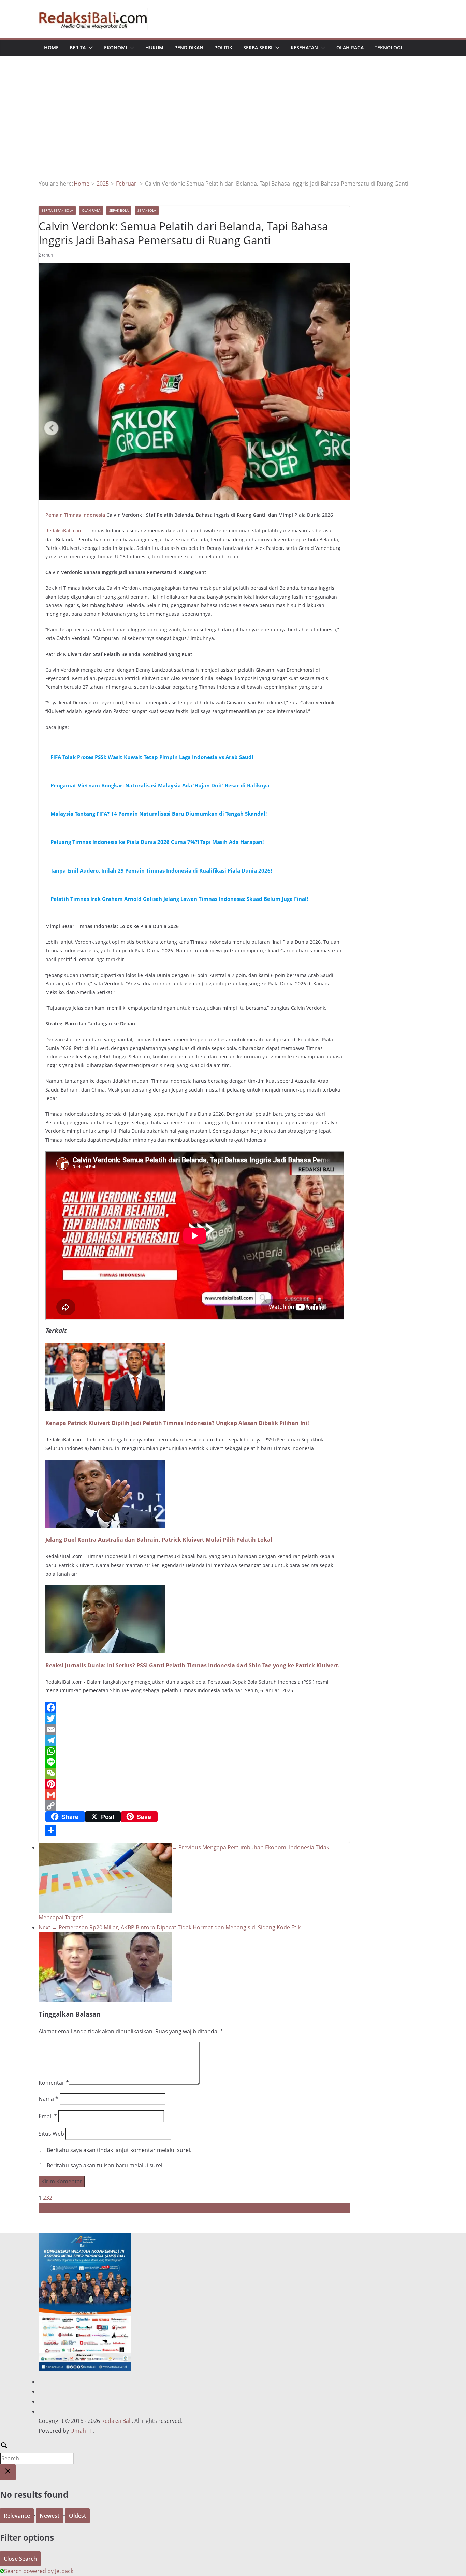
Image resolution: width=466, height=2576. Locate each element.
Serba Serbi (258, 48)
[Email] (194, 1729)
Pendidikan (189, 48)
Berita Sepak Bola (57, 210)
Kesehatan (304, 48)
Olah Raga (350, 48)
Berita (78, 48)
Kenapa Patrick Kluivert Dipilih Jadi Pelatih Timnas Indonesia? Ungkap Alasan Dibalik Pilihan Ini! (177, 1423)
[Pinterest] (194, 1784)
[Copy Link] (194, 1806)
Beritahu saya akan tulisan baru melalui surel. (105, 2165)
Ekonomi (115, 48)
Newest (49, 2516)
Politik (223, 48)
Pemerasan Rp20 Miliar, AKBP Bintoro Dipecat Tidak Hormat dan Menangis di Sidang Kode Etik (170, 1927)
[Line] (194, 1762)
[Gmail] (194, 1795)
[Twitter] (194, 1718)
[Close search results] (8, 2472)
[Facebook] (194, 1708)
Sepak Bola (119, 210)
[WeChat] (194, 1773)
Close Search (20, 2559)
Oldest (77, 2516)
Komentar (54, 2083)
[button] (89, 48)
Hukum (154, 48)
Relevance (17, 2516)
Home (51, 48)
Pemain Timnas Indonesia (75, 515)
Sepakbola (147, 210)
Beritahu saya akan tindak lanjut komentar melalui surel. (119, 2150)
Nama (48, 2099)
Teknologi (388, 48)
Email (48, 2116)
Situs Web (51, 2134)
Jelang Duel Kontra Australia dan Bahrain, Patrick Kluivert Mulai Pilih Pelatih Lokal (159, 1540)
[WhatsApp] (194, 1751)
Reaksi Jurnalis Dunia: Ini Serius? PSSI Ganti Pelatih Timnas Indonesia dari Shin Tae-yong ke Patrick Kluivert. (193, 1665)
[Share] (194, 1830)
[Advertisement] (233, 128)
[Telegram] (194, 1740)
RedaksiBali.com (65, 531)
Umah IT (81, 2431)
